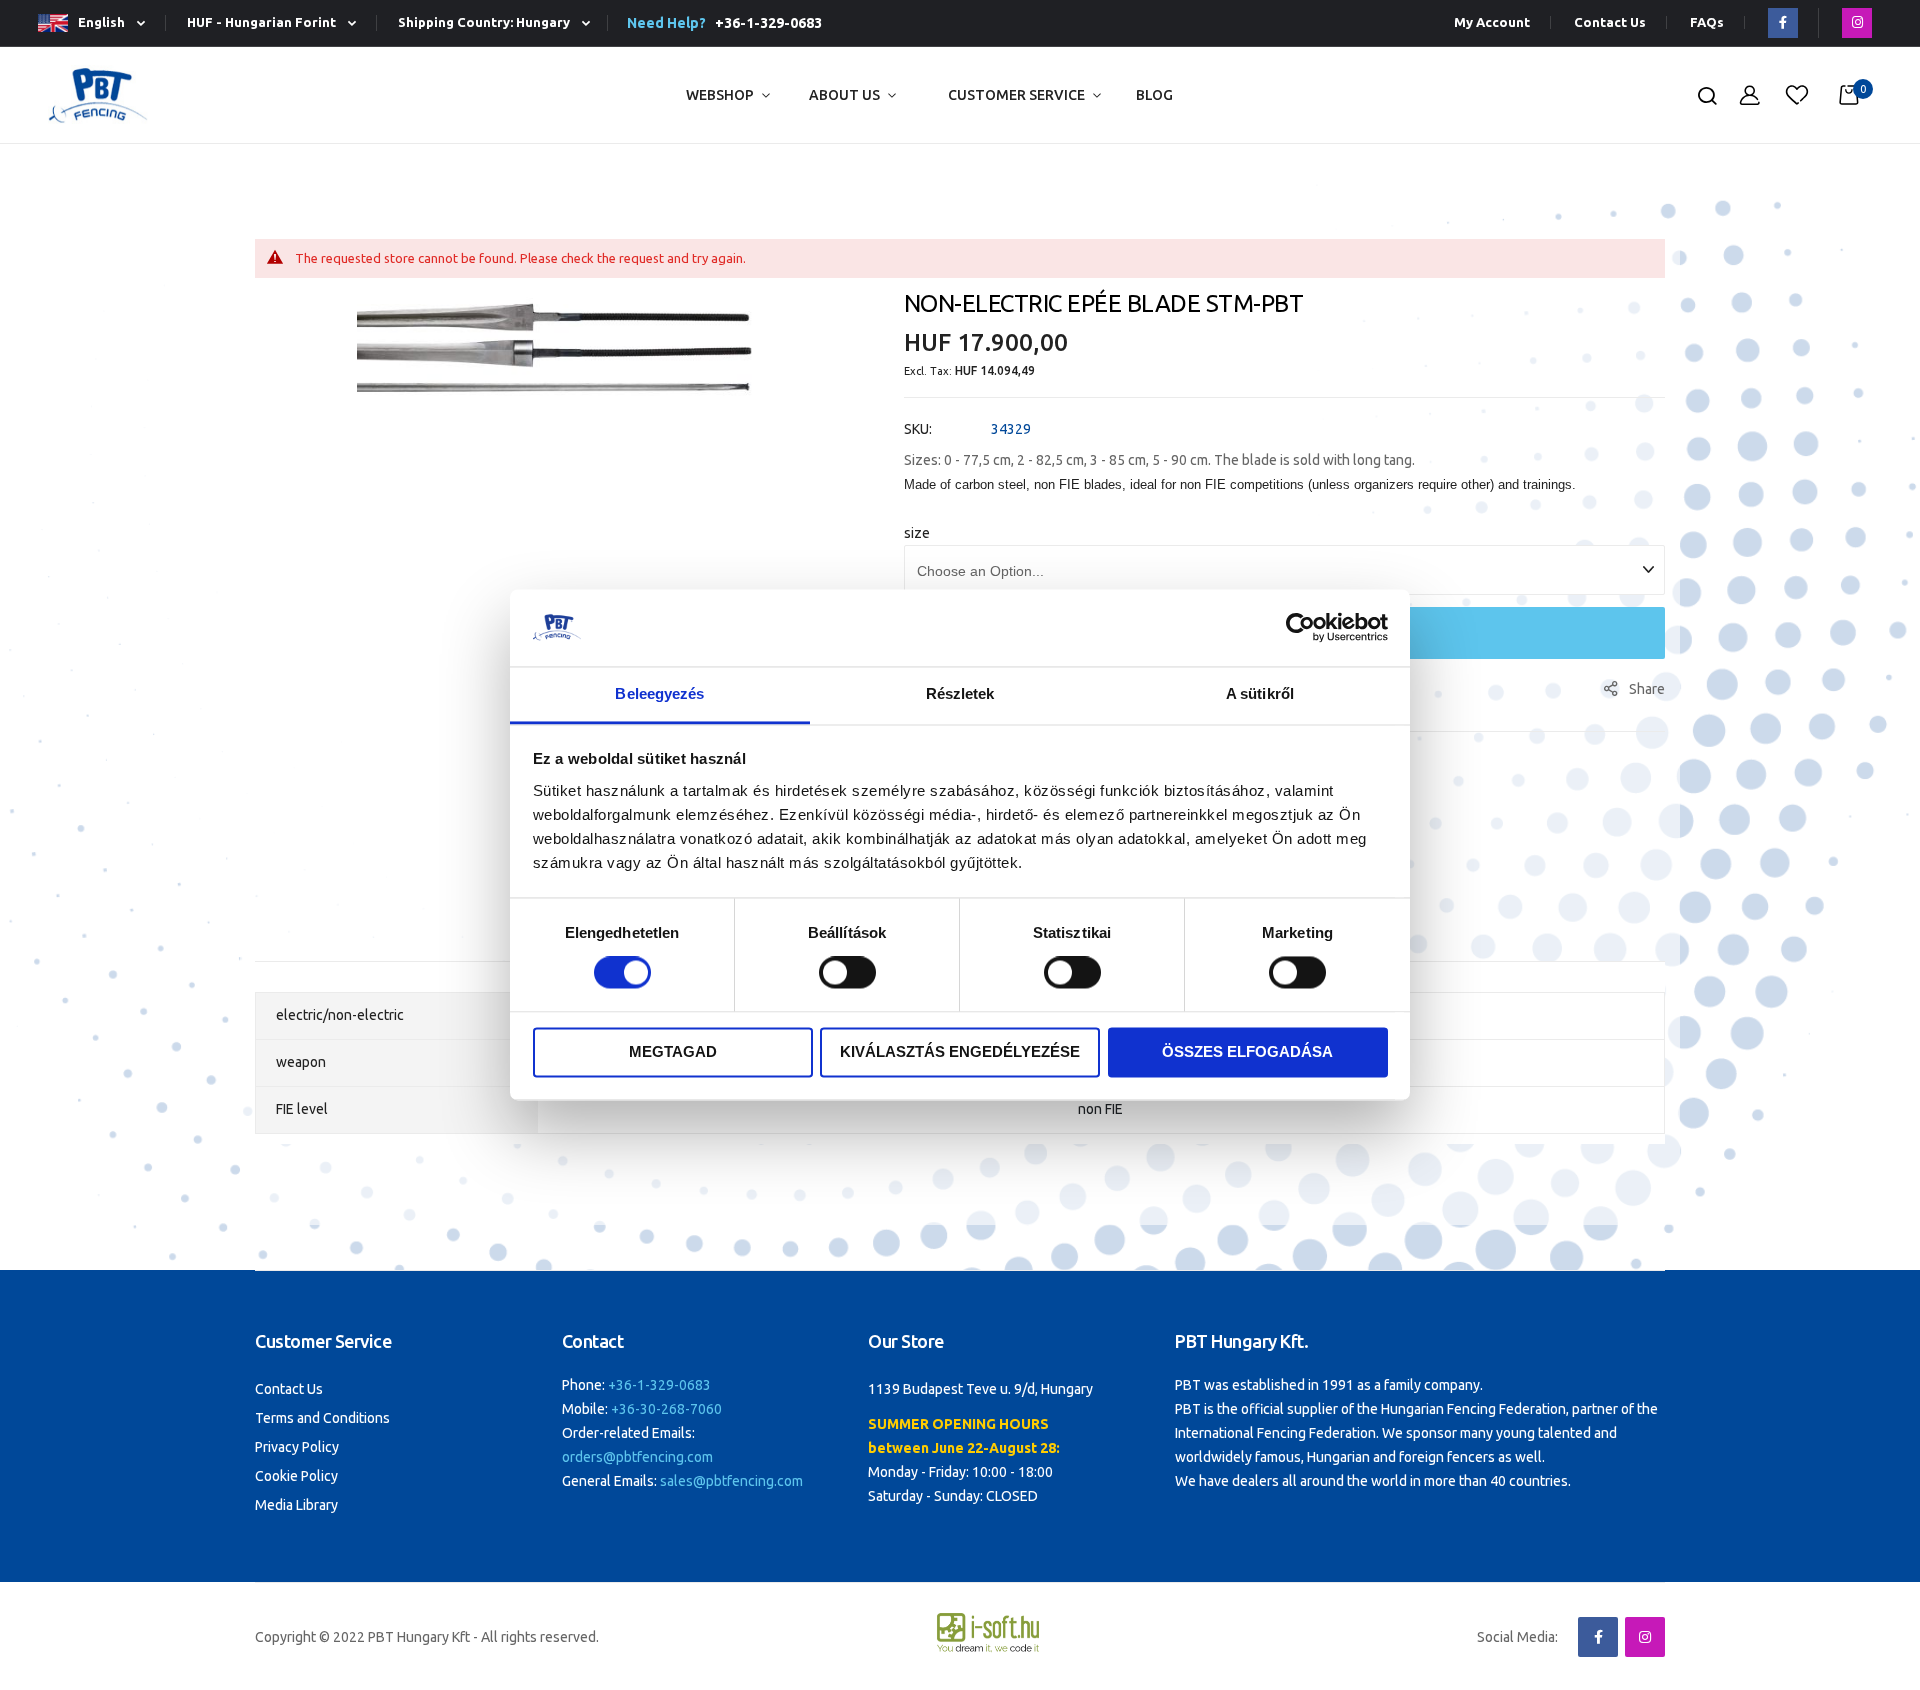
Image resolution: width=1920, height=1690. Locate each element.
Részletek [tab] (960, 693)
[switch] (847, 975)
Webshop (720, 95)
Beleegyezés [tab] (659, 693)
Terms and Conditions (322, 1418)
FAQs (1707, 22)
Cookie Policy (296, 1476)
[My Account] (1750, 95)
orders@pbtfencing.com (637, 1457)
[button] (100, 23)
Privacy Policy (297, 1447)
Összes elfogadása (1247, 1051)
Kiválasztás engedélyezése (960, 1051)
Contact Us (1610, 22)
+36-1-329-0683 (765, 23)
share (1647, 689)
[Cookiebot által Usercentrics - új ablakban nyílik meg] (1300, 628)
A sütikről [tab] (1260, 693)
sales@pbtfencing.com (731, 1481)
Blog (1154, 95)
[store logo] (98, 95)
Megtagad (673, 1051)
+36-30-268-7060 (666, 1409)
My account (1492, 22)
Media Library (296, 1505)
